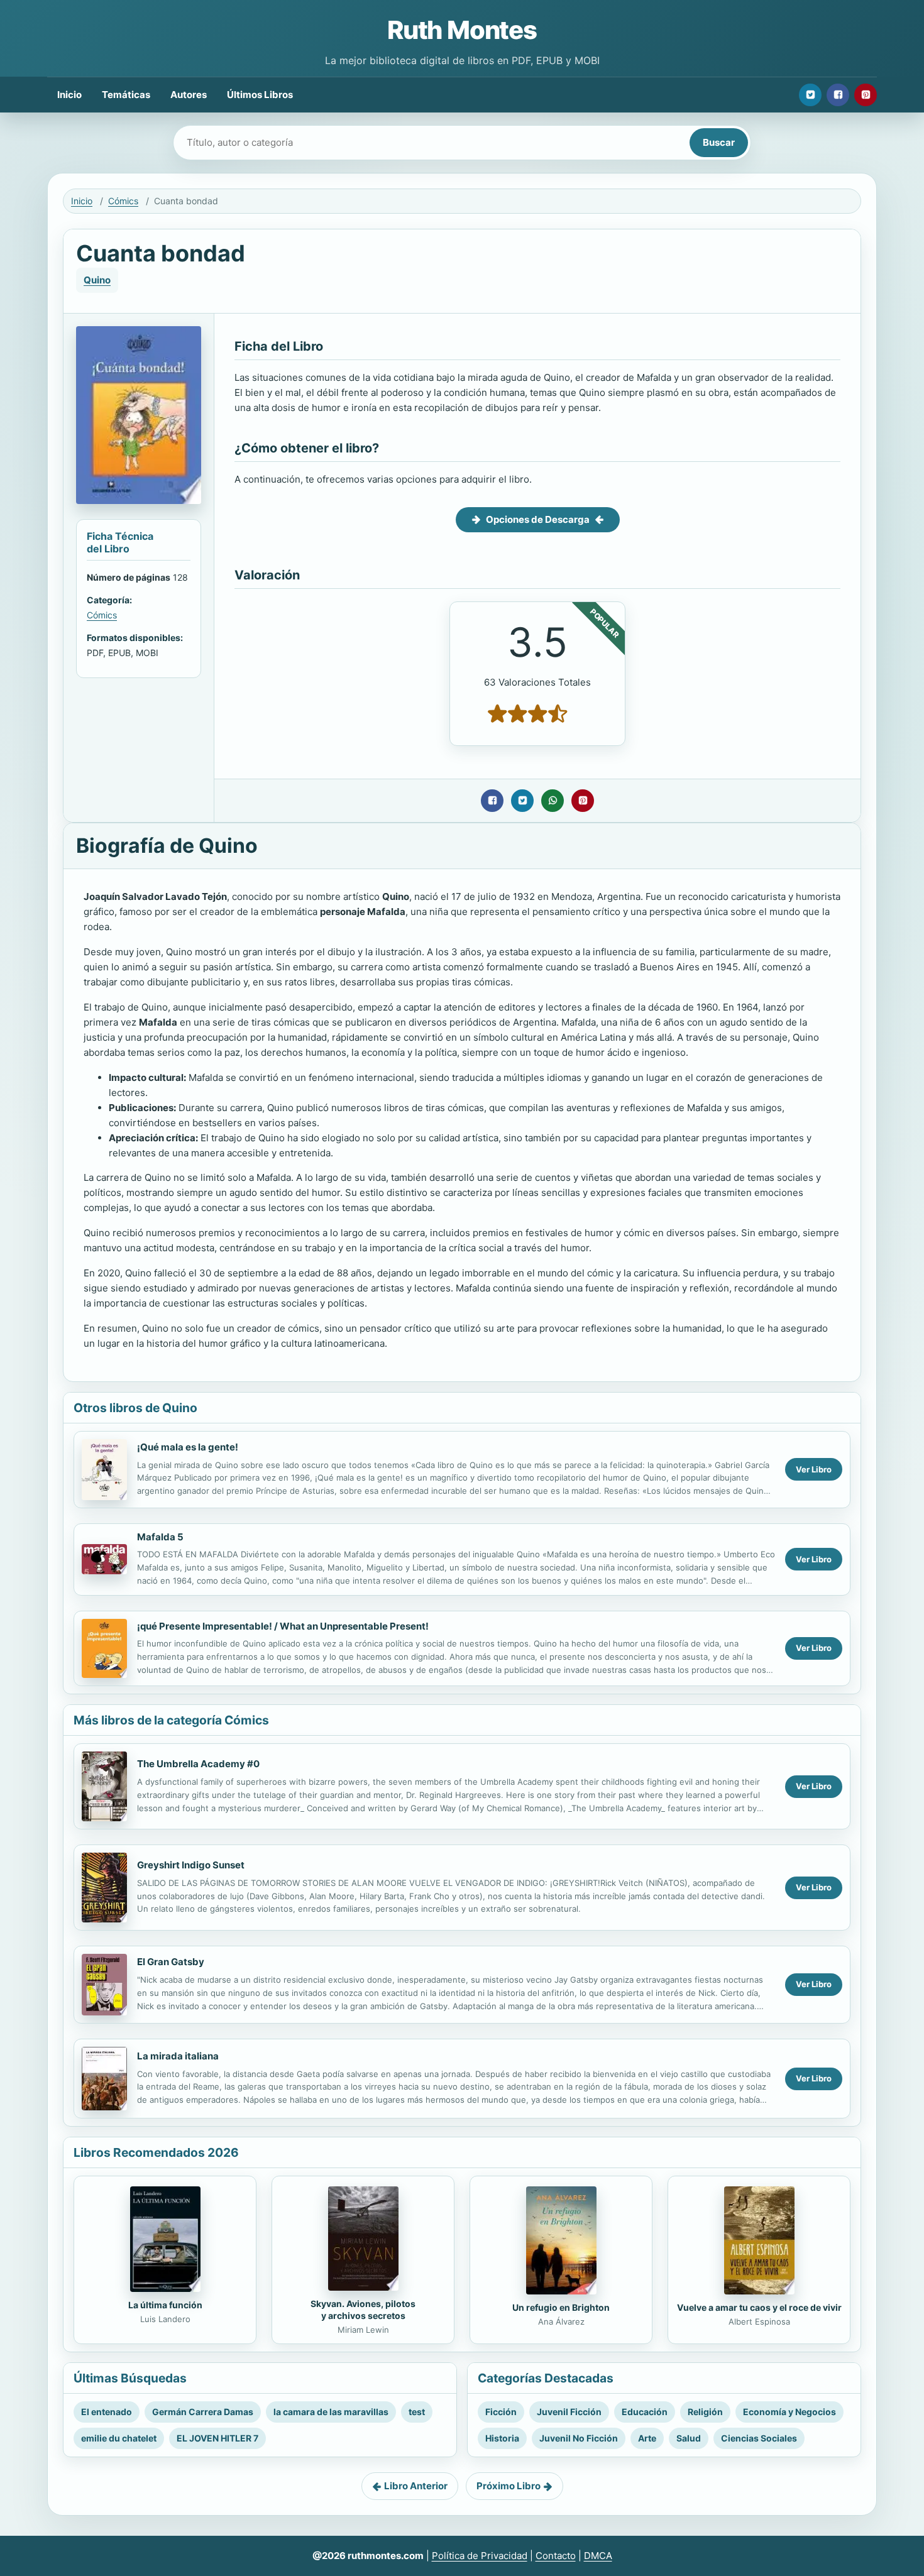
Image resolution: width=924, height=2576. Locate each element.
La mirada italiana (178, 2056)
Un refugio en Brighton (561, 2307)
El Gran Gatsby (171, 1962)
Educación (645, 2412)
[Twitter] (810, 95)
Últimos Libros (260, 95)
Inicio (69, 95)
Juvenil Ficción (569, 2412)
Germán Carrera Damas (203, 2412)
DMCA (598, 2556)
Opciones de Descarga (538, 519)
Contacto (556, 2556)
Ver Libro (814, 1469)
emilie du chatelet (119, 2438)
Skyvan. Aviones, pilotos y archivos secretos (363, 2310)
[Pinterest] (866, 95)
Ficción (501, 2412)
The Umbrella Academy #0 (198, 1764)
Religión (705, 2412)
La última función (165, 2305)
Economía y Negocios (789, 2412)
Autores (189, 95)
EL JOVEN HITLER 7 (217, 2438)
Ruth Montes (462, 30)
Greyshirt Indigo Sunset (191, 1865)
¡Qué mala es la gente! (188, 1447)
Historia (502, 2438)
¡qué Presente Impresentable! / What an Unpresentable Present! (283, 1626)
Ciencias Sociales (759, 2438)
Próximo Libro (509, 2486)
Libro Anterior (416, 2486)
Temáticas (126, 95)
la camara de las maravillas (331, 2412)
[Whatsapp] (553, 801)
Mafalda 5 (160, 1537)
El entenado (107, 2412)
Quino (97, 280)
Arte (647, 2438)
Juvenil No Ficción (579, 2438)
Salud (689, 2438)
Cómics (123, 201)
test (417, 2412)
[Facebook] (838, 95)
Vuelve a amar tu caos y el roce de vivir (759, 2307)
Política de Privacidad (480, 2556)
